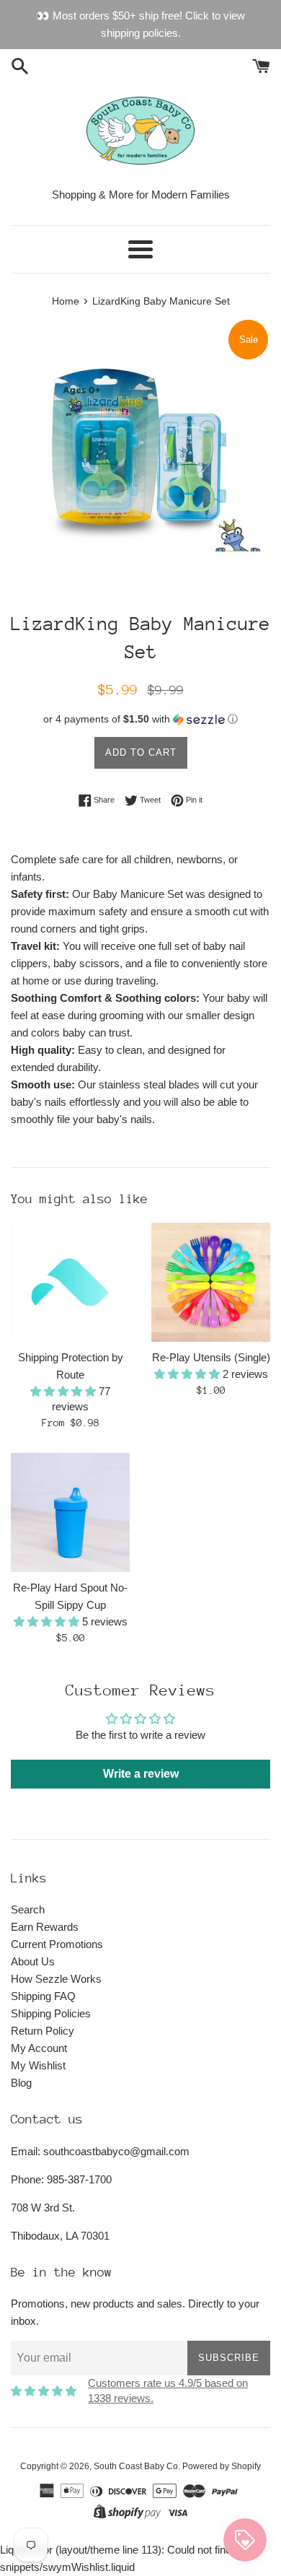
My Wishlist (38, 2065)
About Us (33, 1961)
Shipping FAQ (43, 1996)
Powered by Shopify (222, 2466)
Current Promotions (57, 1944)
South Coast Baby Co (136, 2466)
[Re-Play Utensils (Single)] (211, 1282)
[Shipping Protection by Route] (70, 1282)
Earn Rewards (45, 1927)
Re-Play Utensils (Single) (211, 1357)
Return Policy (43, 2031)
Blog (21, 2083)
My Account (39, 2048)
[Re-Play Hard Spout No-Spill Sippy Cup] (70, 1512)
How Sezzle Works (56, 1979)
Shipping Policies (51, 2013)
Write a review (141, 1774)
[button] (140, 719)
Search (28, 1909)
